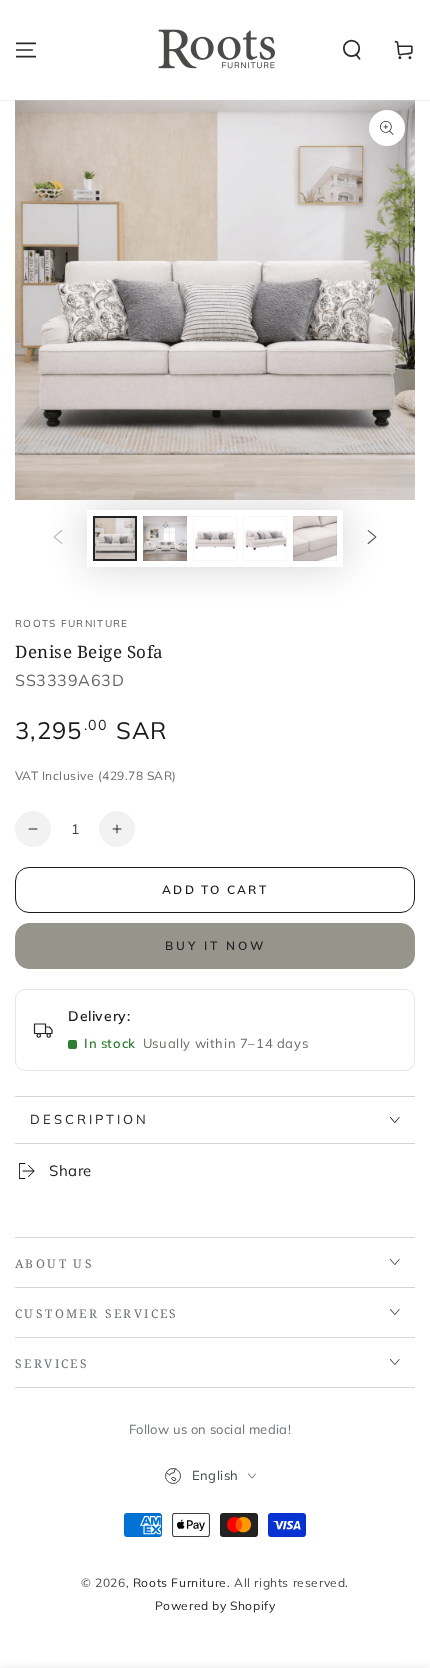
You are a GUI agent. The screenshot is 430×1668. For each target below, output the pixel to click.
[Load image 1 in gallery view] (115, 538)
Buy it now (215, 945)
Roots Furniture (72, 623)
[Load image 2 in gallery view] (165, 538)
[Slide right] (372, 539)
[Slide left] (58, 539)
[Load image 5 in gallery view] (315, 538)
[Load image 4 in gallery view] (265, 538)
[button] (352, 50)
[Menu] (26, 50)
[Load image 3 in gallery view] (215, 538)
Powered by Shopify (215, 1605)
